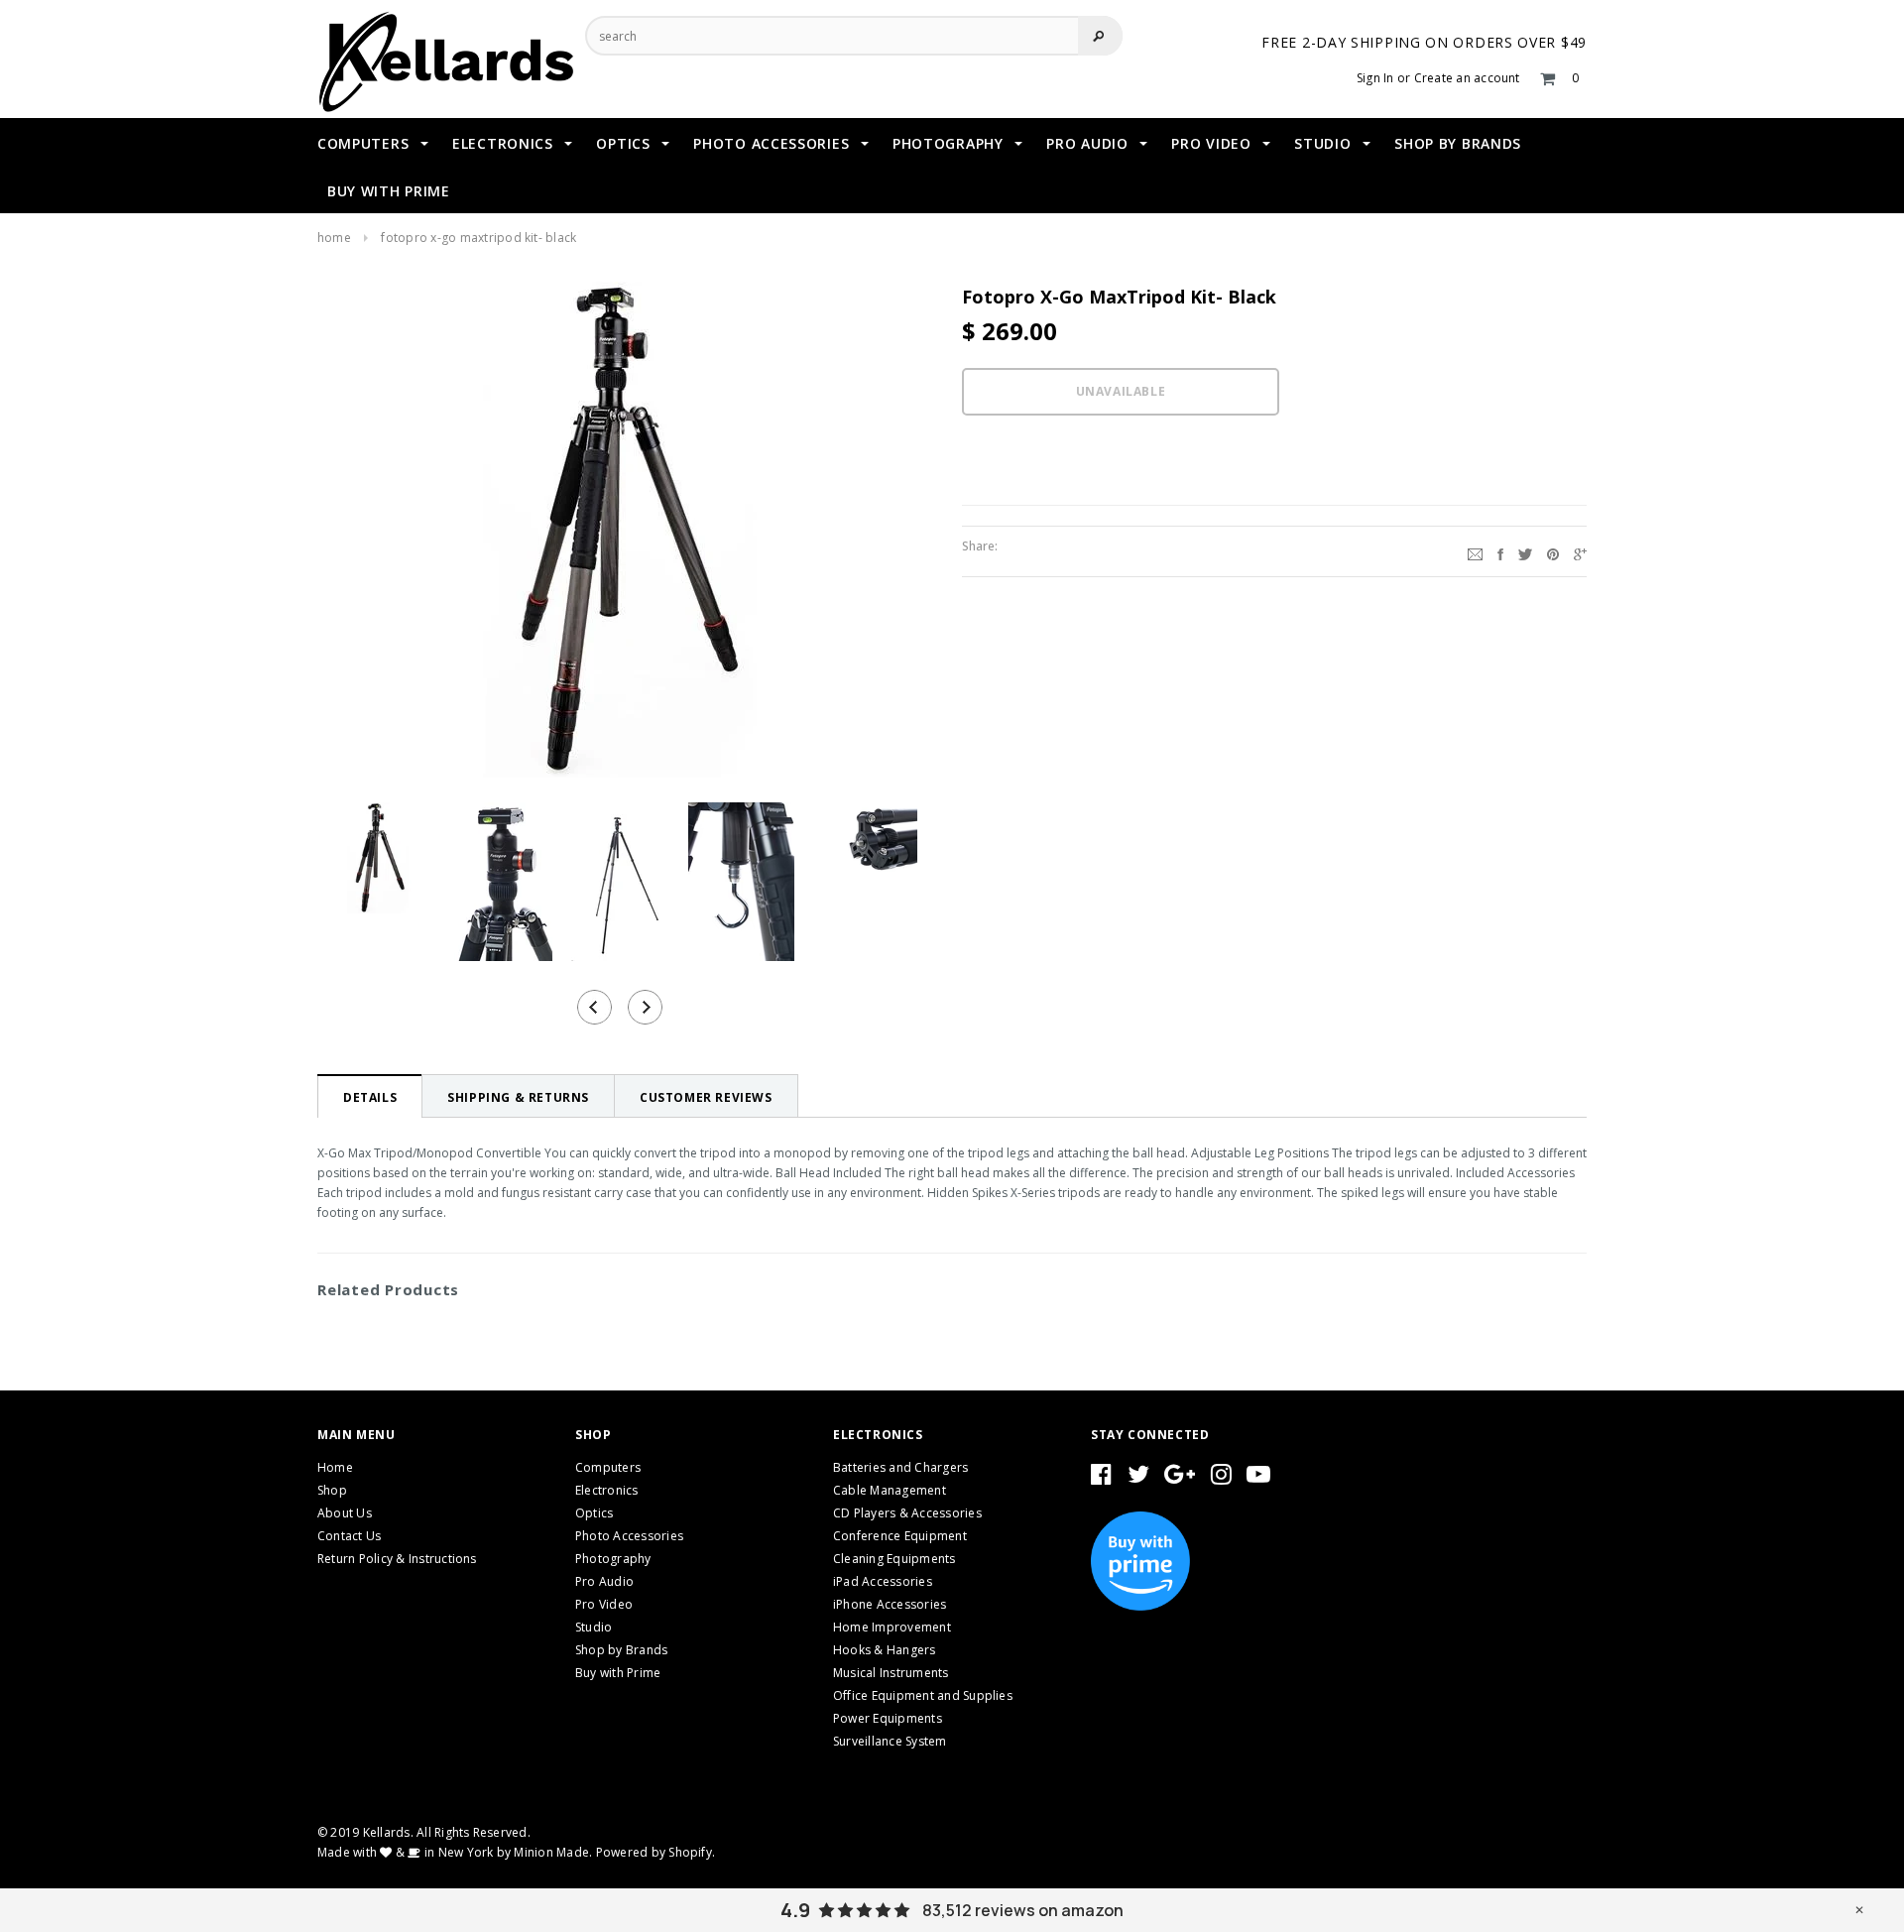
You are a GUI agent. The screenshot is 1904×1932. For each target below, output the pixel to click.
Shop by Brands (621, 1650)
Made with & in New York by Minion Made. (455, 1852)
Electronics (607, 1490)
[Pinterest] (1553, 551)
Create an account (1467, 78)
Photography (613, 1559)
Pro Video (604, 1604)
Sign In (1375, 78)
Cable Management (890, 1490)
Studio (594, 1627)
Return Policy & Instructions (397, 1559)
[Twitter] (1525, 551)
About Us (345, 1513)
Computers (608, 1467)
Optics (594, 1513)
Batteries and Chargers (900, 1467)
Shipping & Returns (518, 1097)
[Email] (1475, 551)
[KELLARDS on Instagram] (1221, 1478)
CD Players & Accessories (907, 1513)
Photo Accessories (629, 1536)
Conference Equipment (900, 1536)
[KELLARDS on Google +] (1180, 1478)
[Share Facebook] (1500, 551)
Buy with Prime (618, 1673)
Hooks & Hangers (885, 1650)
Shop (332, 1490)
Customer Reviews (706, 1097)
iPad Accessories (883, 1581)
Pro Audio (604, 1581)
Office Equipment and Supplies (923, 1695)
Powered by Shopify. (656, 1852)
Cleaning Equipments (894, 1559)
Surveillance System (890, 1741)
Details (370, 1097)
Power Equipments (888, 1718)
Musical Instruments (891, 1673)
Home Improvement (892, 1627)
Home (334, 238)
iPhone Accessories (890, 1604)
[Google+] (1580, 551)
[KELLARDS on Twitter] (1138, 1478)
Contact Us (349, 1536)
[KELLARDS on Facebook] (1101, 1478)
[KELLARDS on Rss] (1258, 1478)
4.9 (795, 1910)
